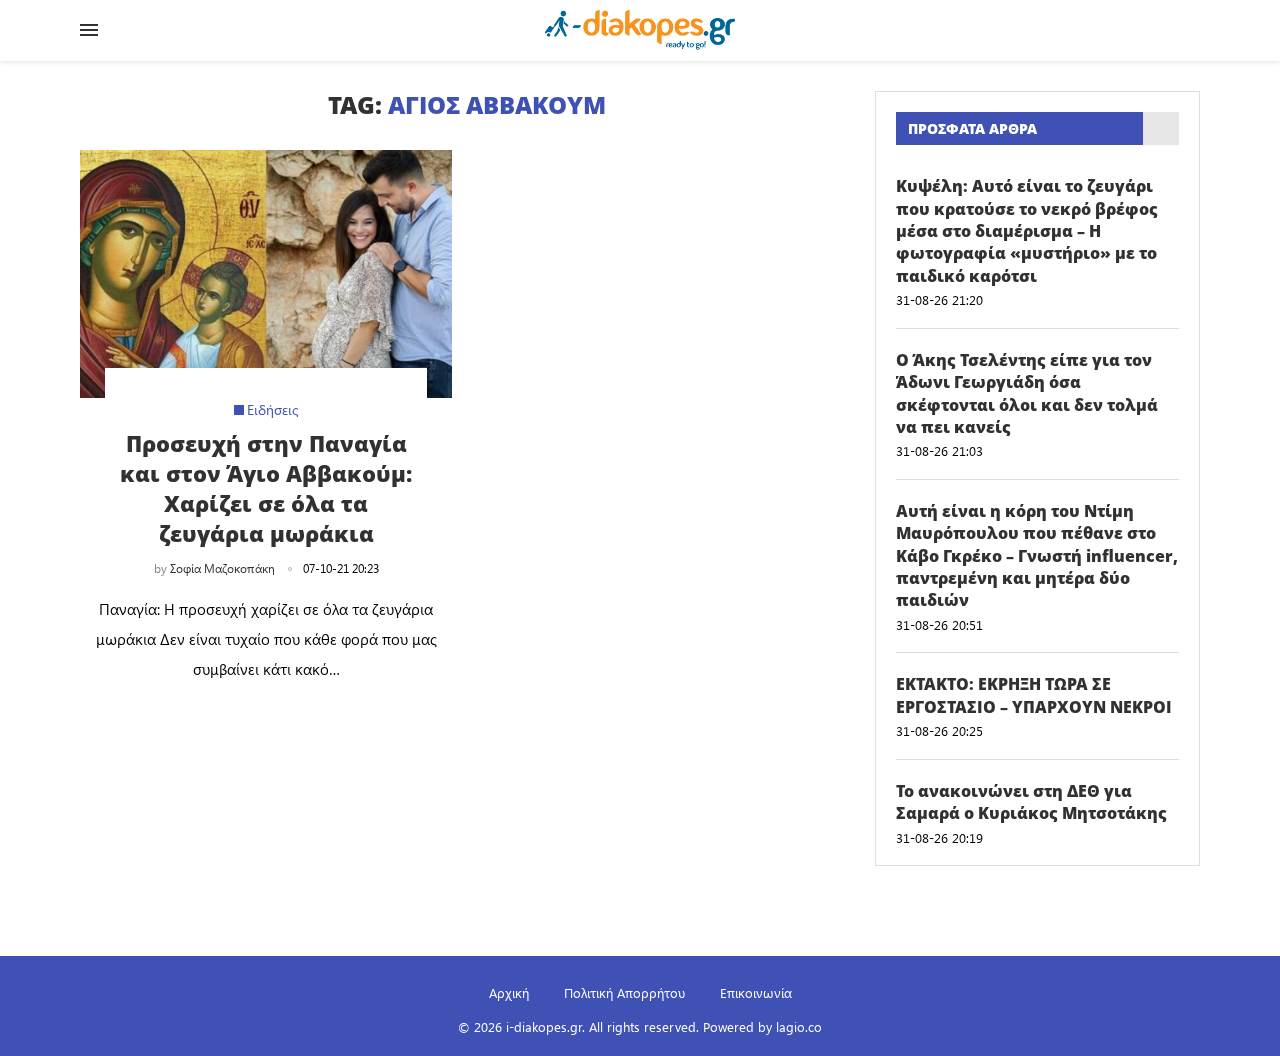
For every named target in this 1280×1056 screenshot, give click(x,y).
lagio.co (799, 1026)
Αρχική (509, 992)
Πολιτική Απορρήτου (624, 992)
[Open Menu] (89, 30)
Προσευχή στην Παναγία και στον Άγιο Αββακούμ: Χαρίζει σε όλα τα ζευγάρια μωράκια (266, 488)
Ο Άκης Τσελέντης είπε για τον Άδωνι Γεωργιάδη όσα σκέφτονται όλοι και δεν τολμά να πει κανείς (1027, 393)
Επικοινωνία (756, 992)
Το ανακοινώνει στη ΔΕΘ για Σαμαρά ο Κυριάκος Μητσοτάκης (1031, 802)
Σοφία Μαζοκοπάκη (222, 568)
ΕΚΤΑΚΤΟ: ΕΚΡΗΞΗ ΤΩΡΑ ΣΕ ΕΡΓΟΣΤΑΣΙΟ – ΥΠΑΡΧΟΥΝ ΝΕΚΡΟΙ (1034, 695)
